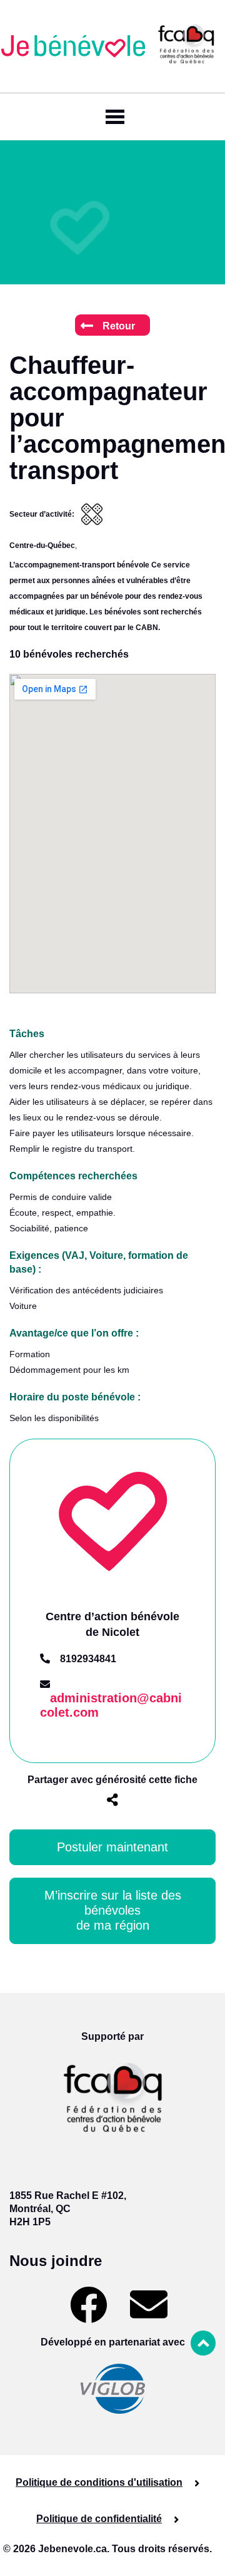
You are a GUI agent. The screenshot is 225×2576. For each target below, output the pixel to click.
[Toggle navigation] (112, 117)
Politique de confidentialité (99, 2519)
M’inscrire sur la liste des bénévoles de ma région (115, 1910)
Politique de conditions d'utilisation (99, 2482)
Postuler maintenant (112, 1847)
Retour (119, 326)
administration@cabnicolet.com (111, 1705)
